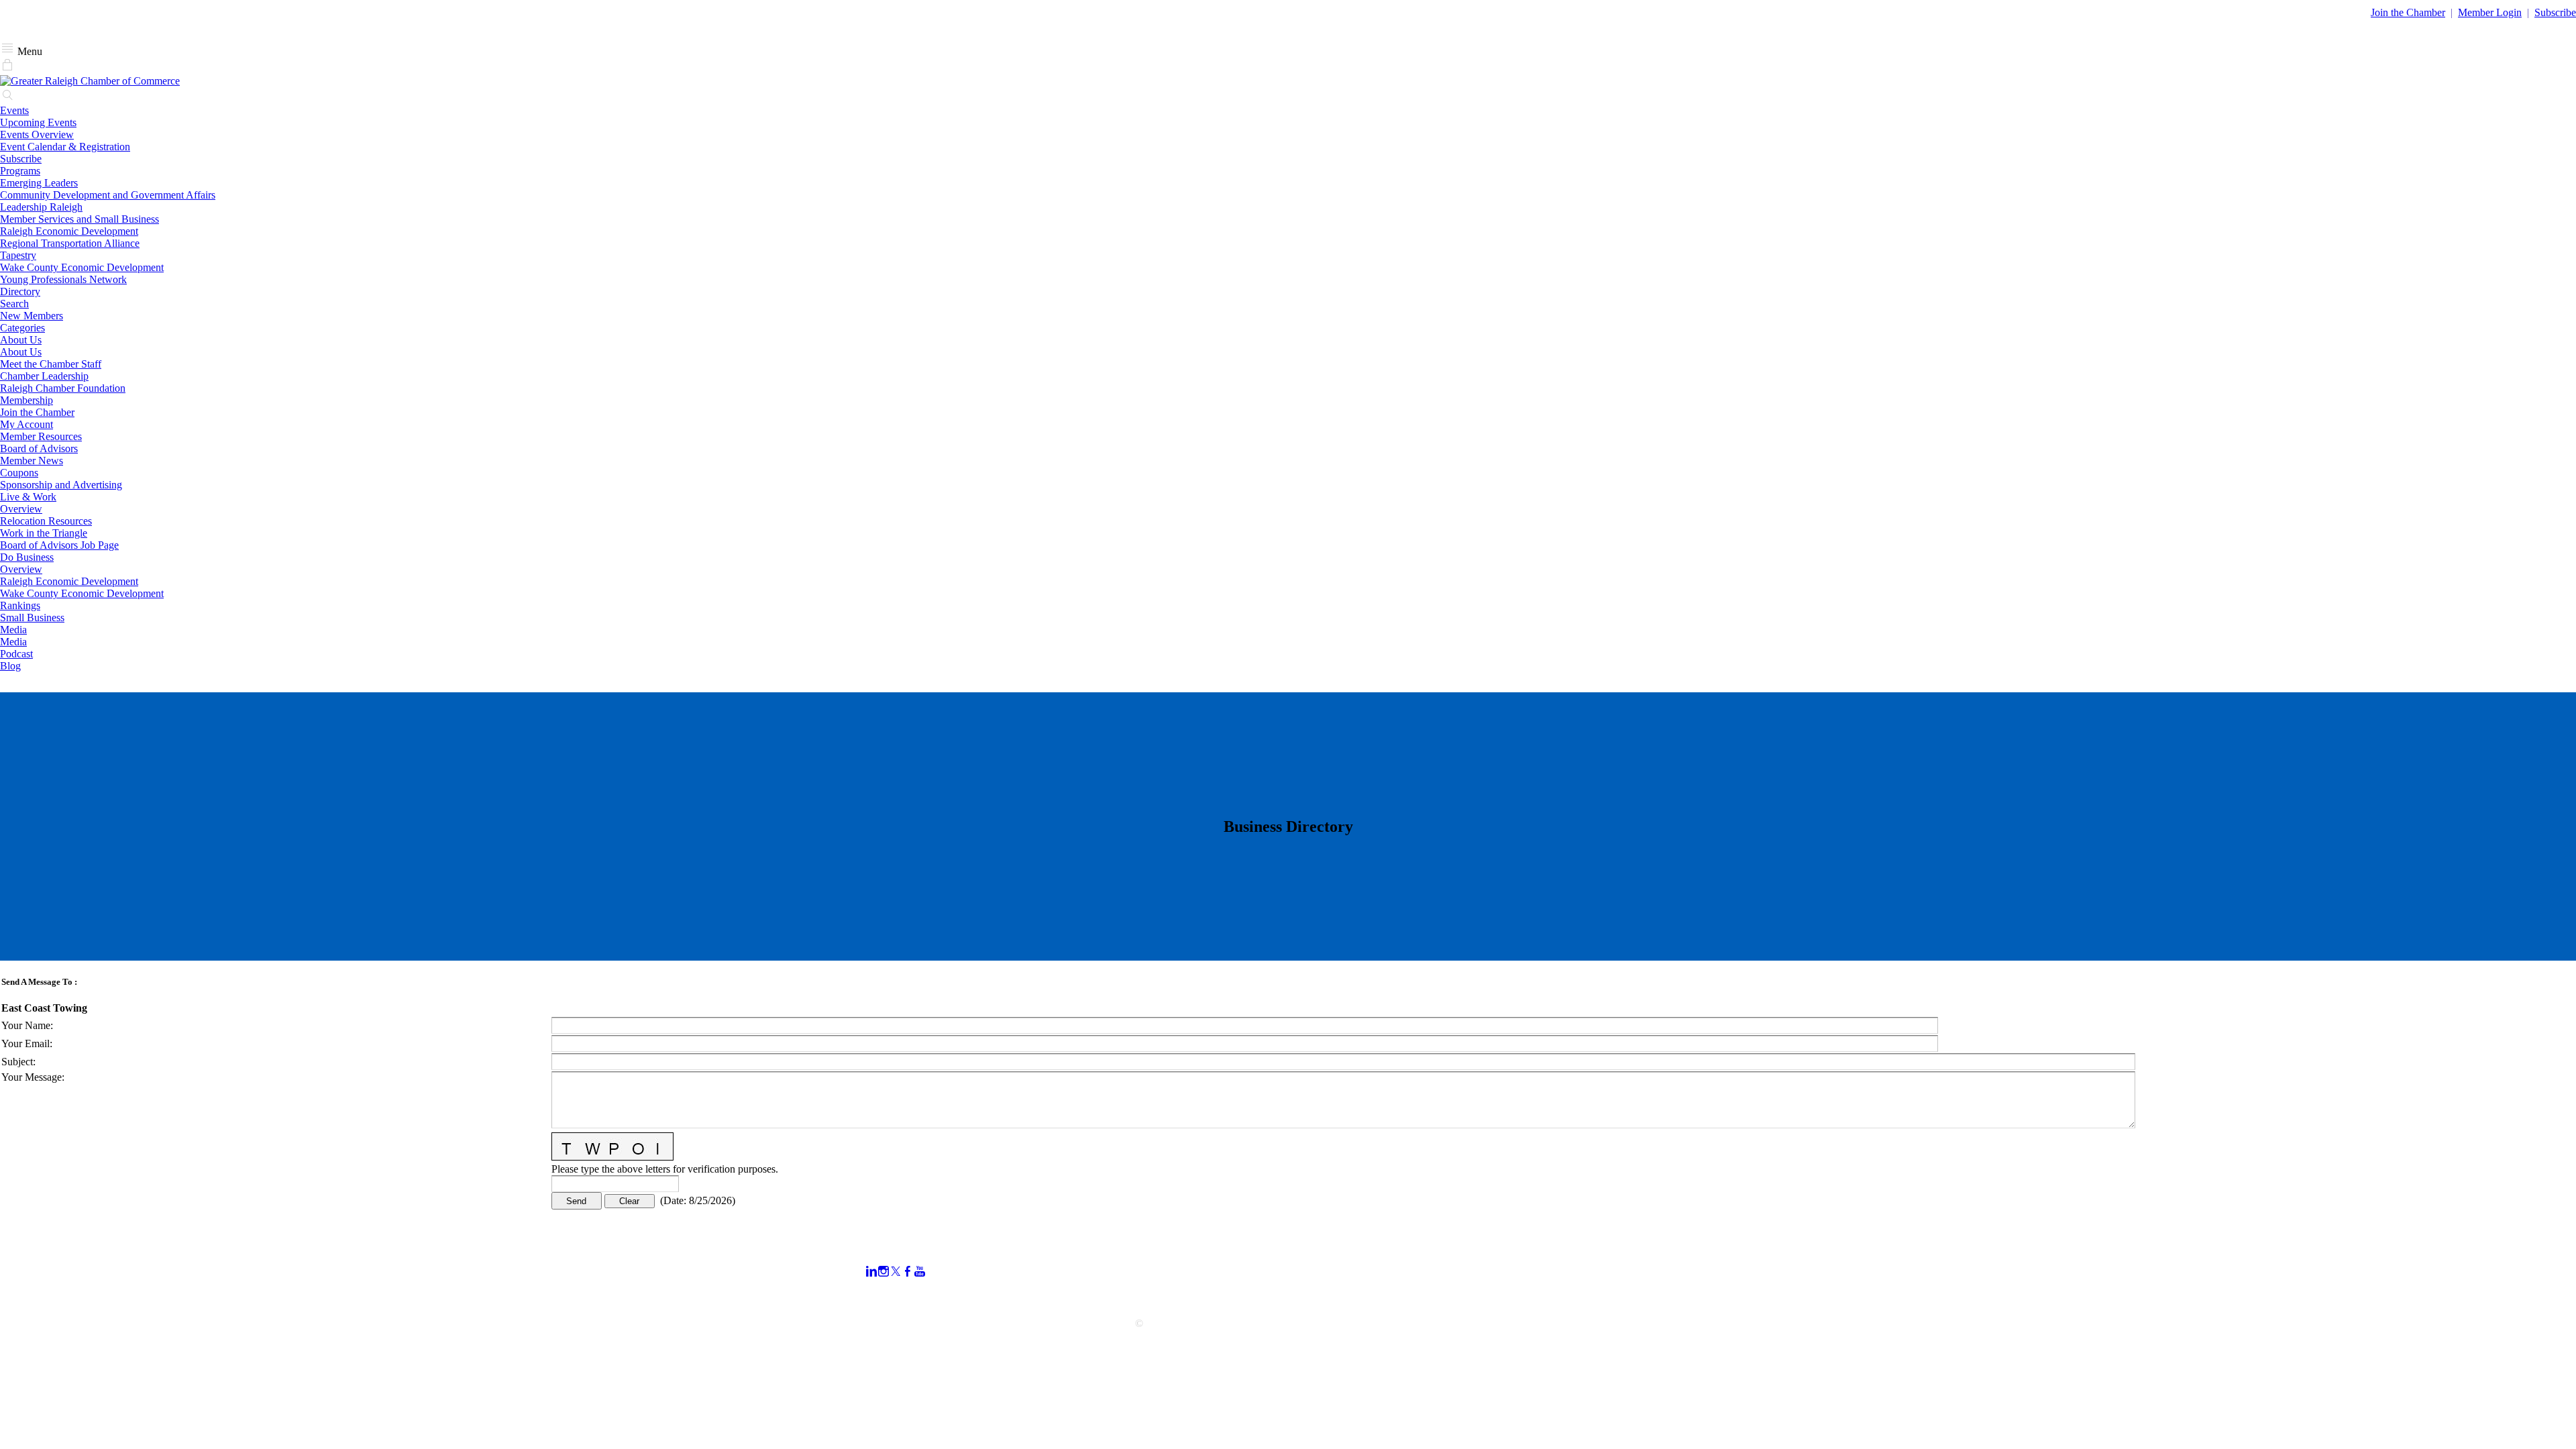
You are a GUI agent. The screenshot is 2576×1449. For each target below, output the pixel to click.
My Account (26, 424)
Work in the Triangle (44, 533)
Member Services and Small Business (79, 219)
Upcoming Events (38, 122)
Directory (20, 291)
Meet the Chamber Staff (51, 364)
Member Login (2490, 12)
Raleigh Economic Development (69, 231)
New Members (32, 316)
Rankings (20, 605)
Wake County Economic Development (82, 267)
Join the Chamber (37, 412)
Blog (10, 666)
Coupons (19, 473)
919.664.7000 (30, 1263)
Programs (20, 171)
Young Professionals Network (63, 279)
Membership (26, 400)
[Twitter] (896, 1272)
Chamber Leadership (44, 376)
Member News (32, 461)
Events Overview (37, 135)
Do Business (27, 557)
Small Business (32, 618)
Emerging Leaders (39, 183)
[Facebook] (908, 1272)
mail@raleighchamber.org (55, 1299)
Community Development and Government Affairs (108, 195)
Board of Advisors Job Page (59, 545)
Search (14, 304)
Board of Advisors (39, 448)
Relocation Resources (46, 521)
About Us (21, 340)
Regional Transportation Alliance (70, 243)
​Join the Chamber (2408, 12)
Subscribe (2555, 12)
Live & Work (28, 497)
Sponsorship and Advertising (61, 485)
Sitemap (1748, 1295)
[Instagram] (883, 1272)
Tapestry (18, 255)
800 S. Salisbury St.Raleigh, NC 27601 (42, 1281)
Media (13, 630)
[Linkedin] (871, 1272)
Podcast (16, 654)
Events (14, 110)
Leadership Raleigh (41, 207)
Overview (21, 509)
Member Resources (41, 436)
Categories (22, 328)
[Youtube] (920, 1272)
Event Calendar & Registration (65, 147)
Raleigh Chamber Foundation (63, 388)
